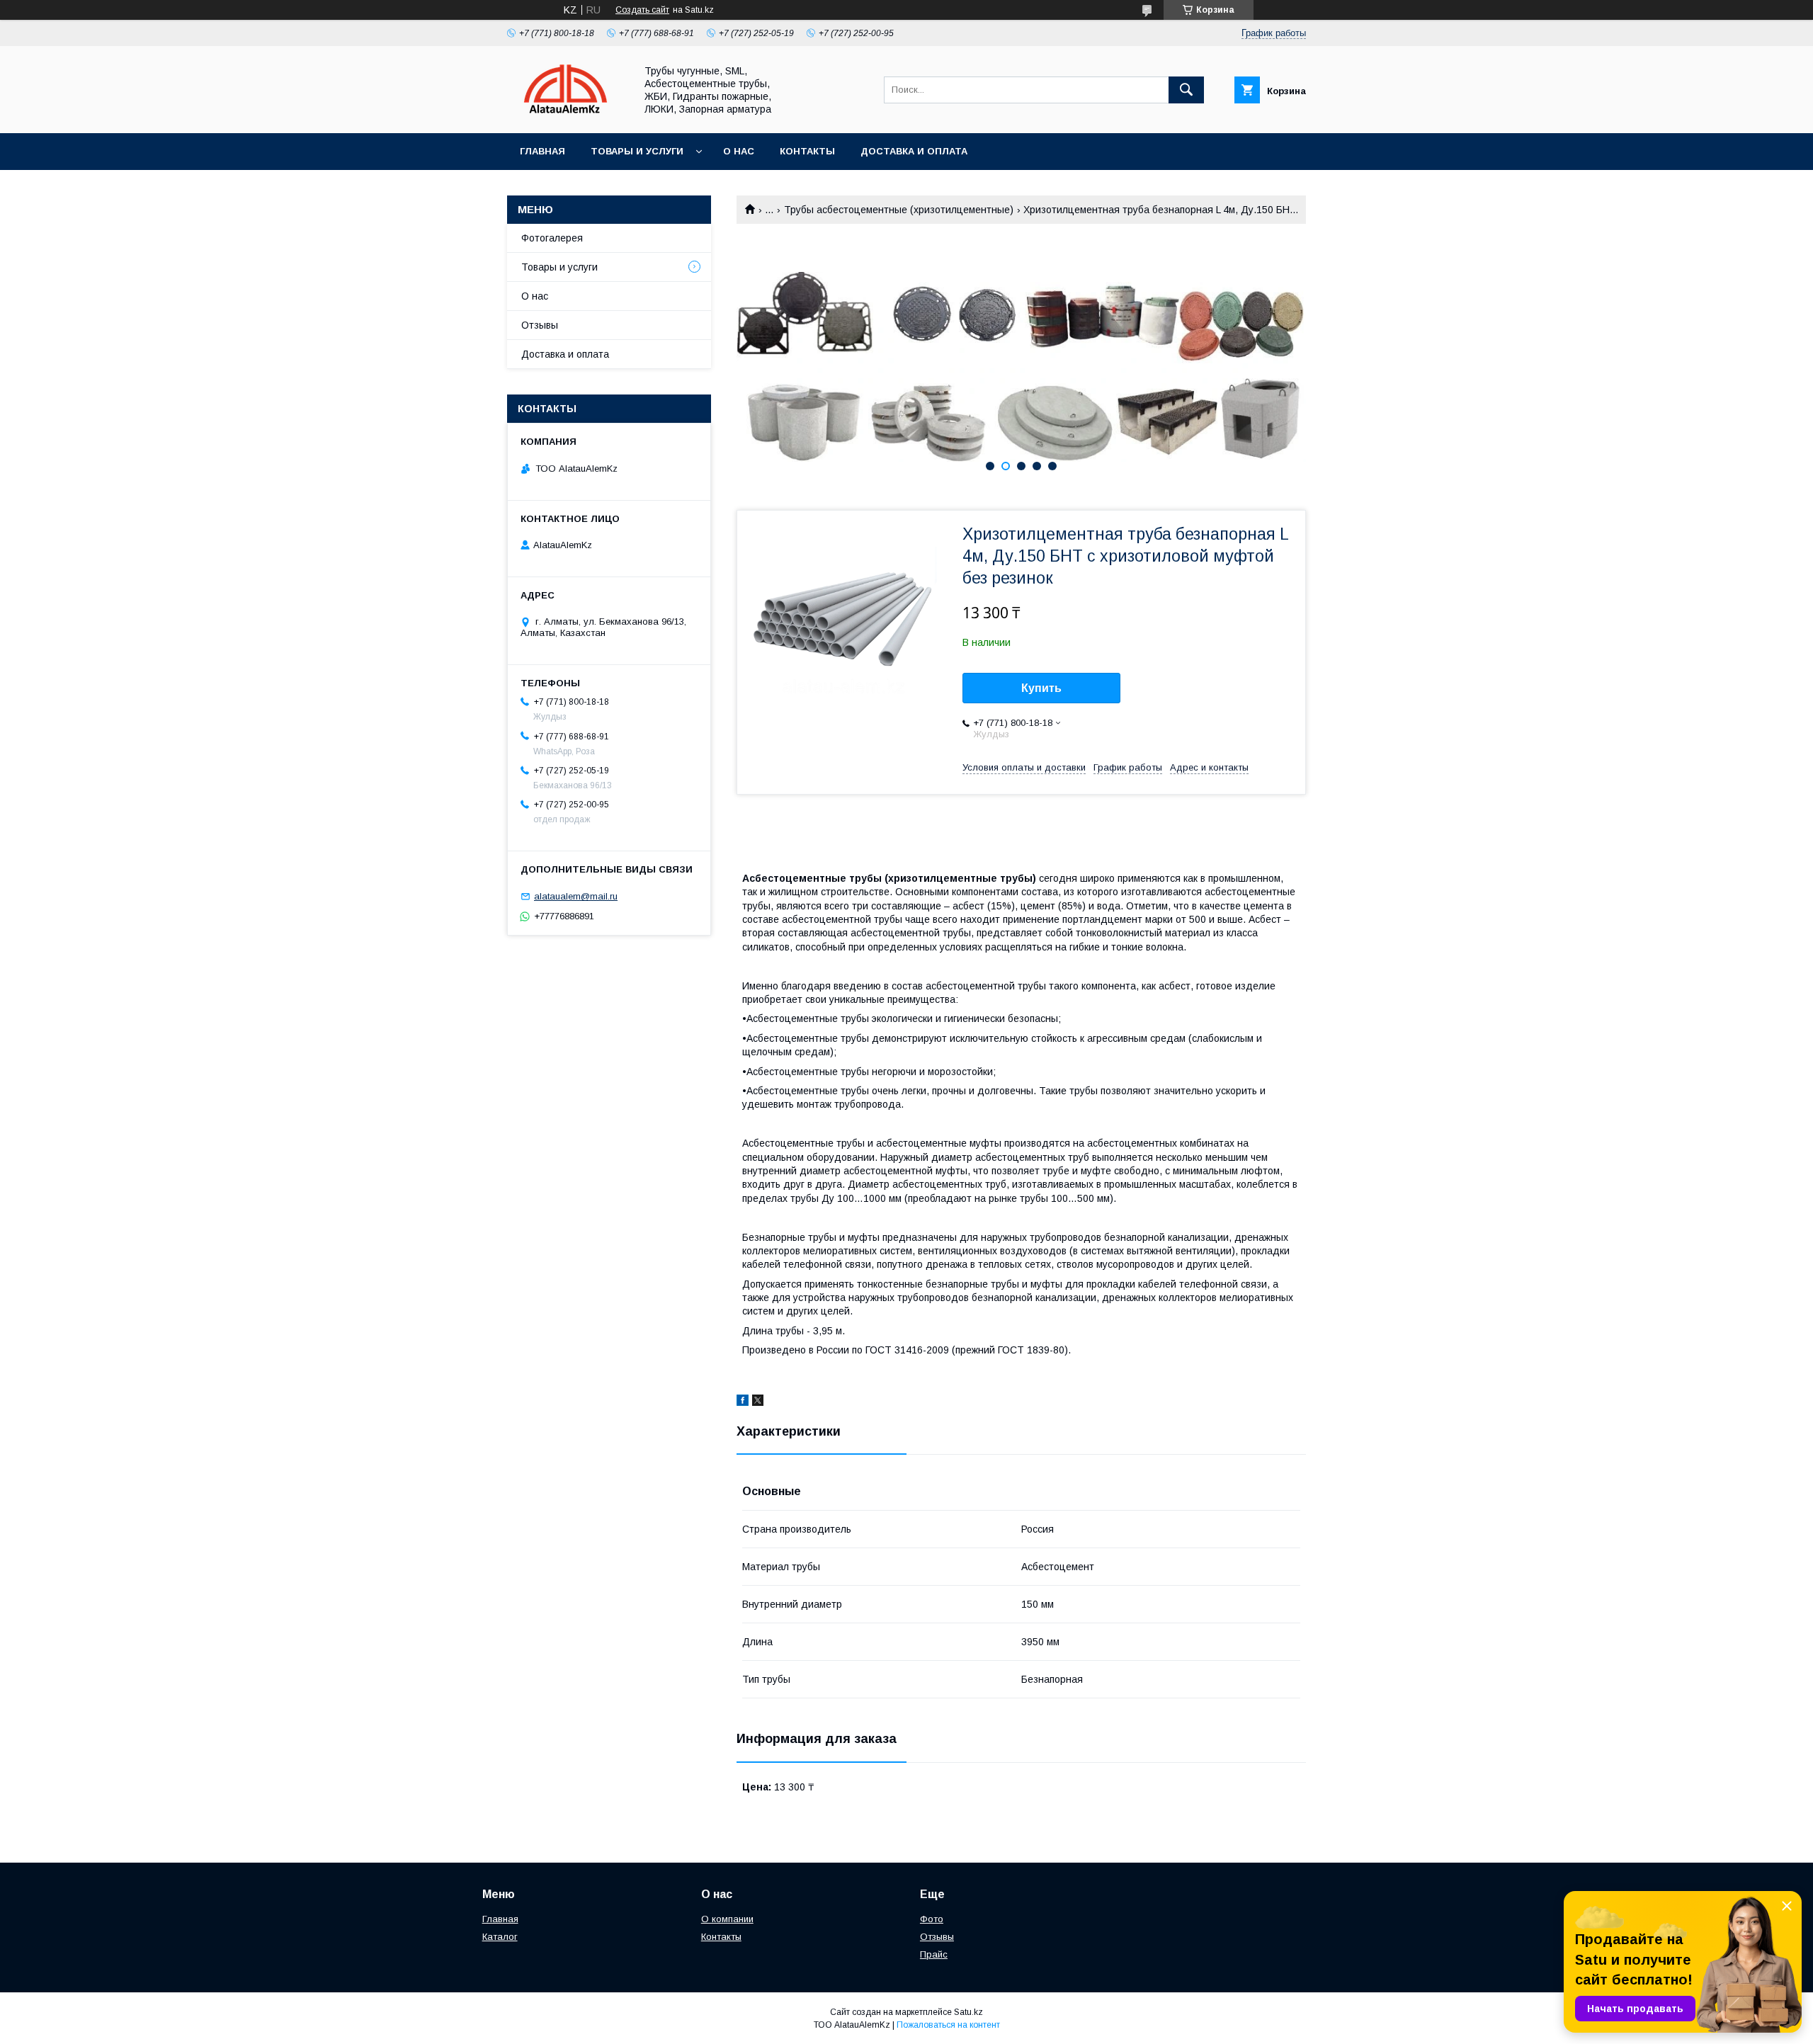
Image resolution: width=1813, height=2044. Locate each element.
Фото (932, 1919)
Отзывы (540, 325)
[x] (758, 1402)
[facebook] (743, 1402)
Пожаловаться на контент (948, 2025)
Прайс (934, 1954)
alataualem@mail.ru (576, 896)
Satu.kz (968, 2012)
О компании (727, 1919)
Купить (1041, 688)
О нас (739, 151)
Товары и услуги (637, 151)
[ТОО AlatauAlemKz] (567, 115)
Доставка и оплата (914, 151)
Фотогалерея (552, 238)
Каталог (500, 1937)
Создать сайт (642, 10)
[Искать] (1186, 90)
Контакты (807, 151)
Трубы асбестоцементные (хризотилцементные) (899, 210)
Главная (542, 151)
